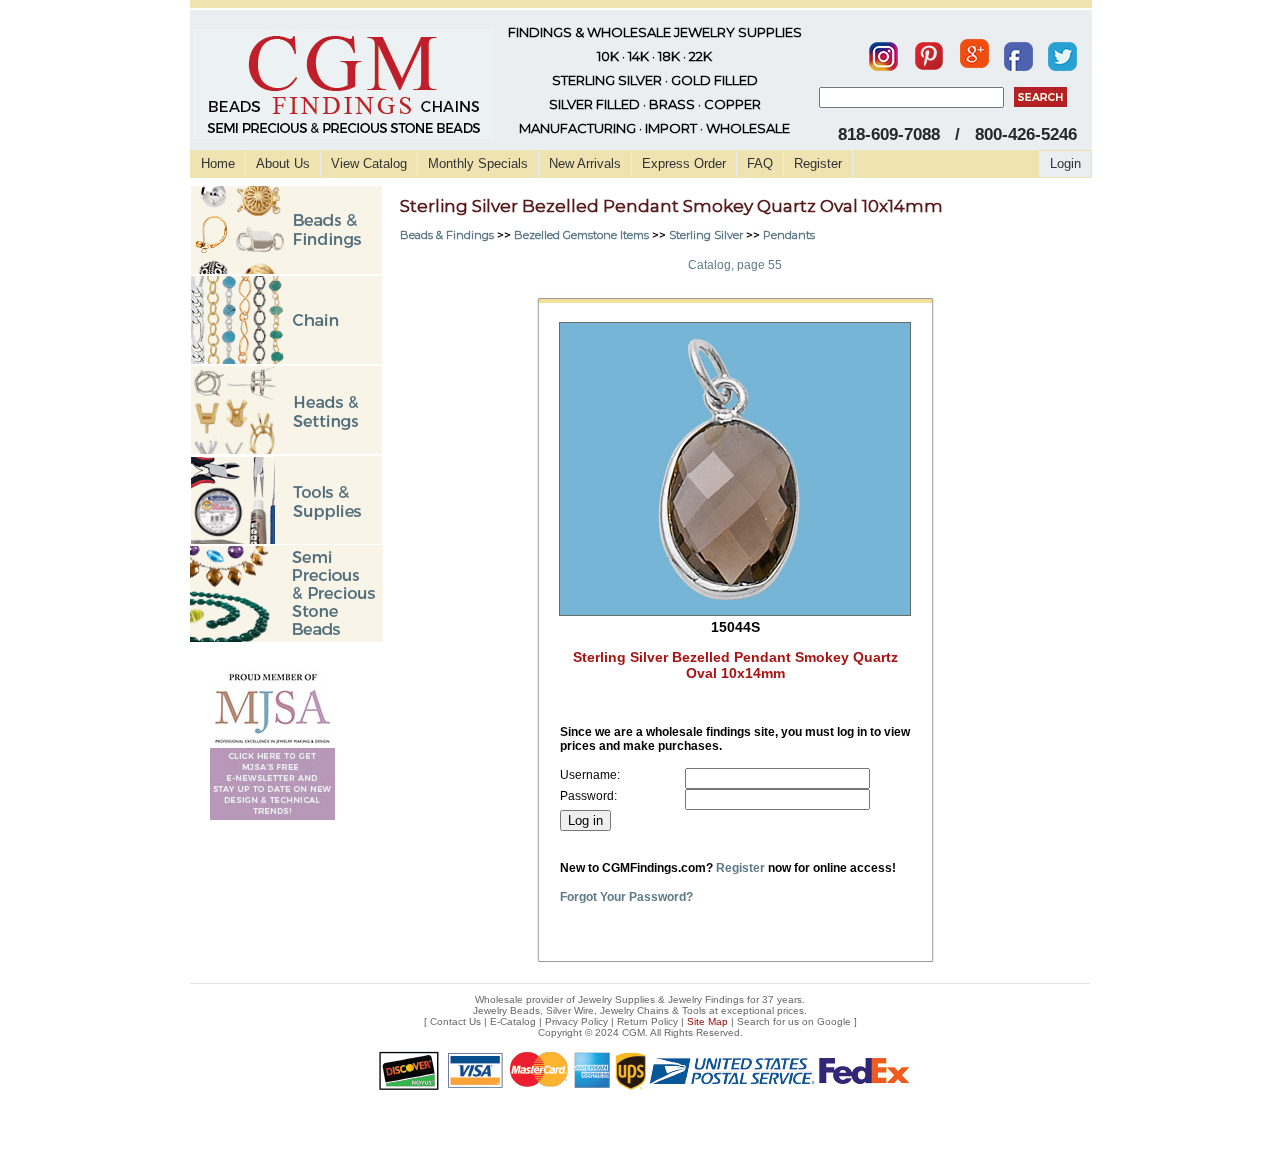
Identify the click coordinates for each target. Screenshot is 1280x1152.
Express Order (684, 163)
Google (834, 1021)
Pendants (789, 235)
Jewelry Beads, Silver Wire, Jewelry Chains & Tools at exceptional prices (638, 1010)
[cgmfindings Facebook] (1018, 52)
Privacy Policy (576, 1021)
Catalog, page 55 (735, 265)
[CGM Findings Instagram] (883, 52)
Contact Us (455, 1021)
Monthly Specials (478, 163)
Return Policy (647, 1021)
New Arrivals (585, 163)
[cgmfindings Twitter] (1062, 52)
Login (1065, 163)
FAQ (760, 163)
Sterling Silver (706, 235)
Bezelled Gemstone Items (581, 235)
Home (218, 163)
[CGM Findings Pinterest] (929, 52)
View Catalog (369, 163)
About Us (283, 163)
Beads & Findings (447, 235)
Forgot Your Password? (626, 897)
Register (818, 163)
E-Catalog (513, 1021)
